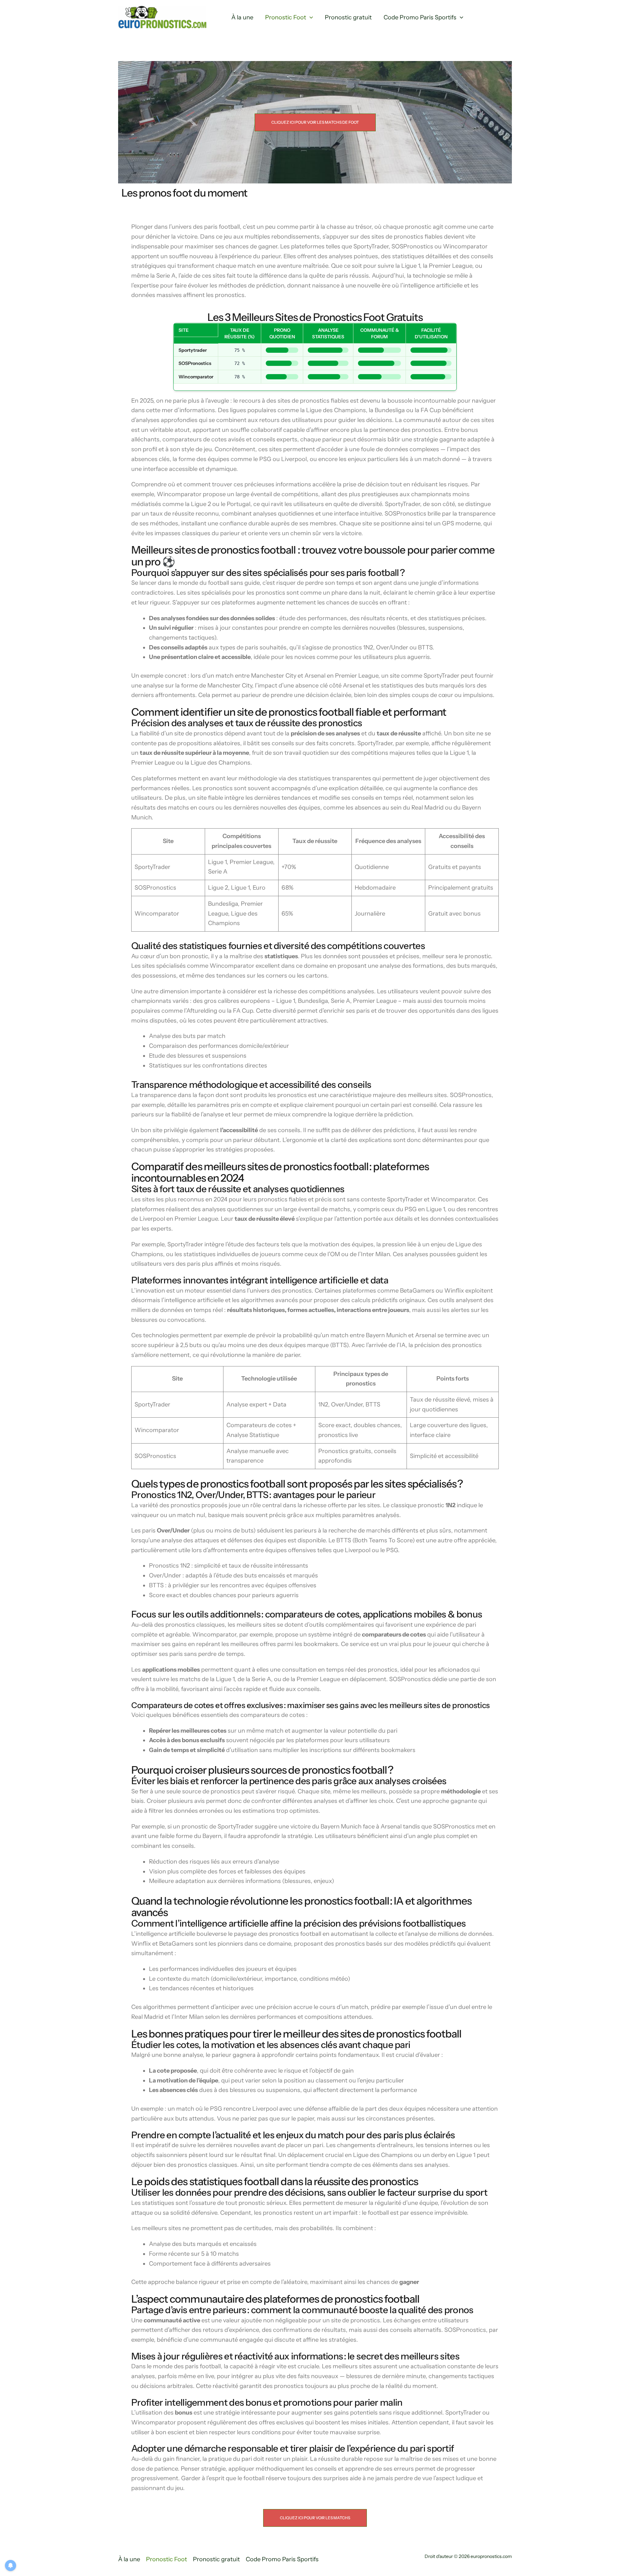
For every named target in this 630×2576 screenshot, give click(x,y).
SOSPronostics (195, 363)
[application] (310, 18)
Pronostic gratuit (348, 17)
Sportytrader (193, 350)
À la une (242, 17)
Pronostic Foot (286, 17)
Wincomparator (196, 377)
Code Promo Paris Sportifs (420, 17)
